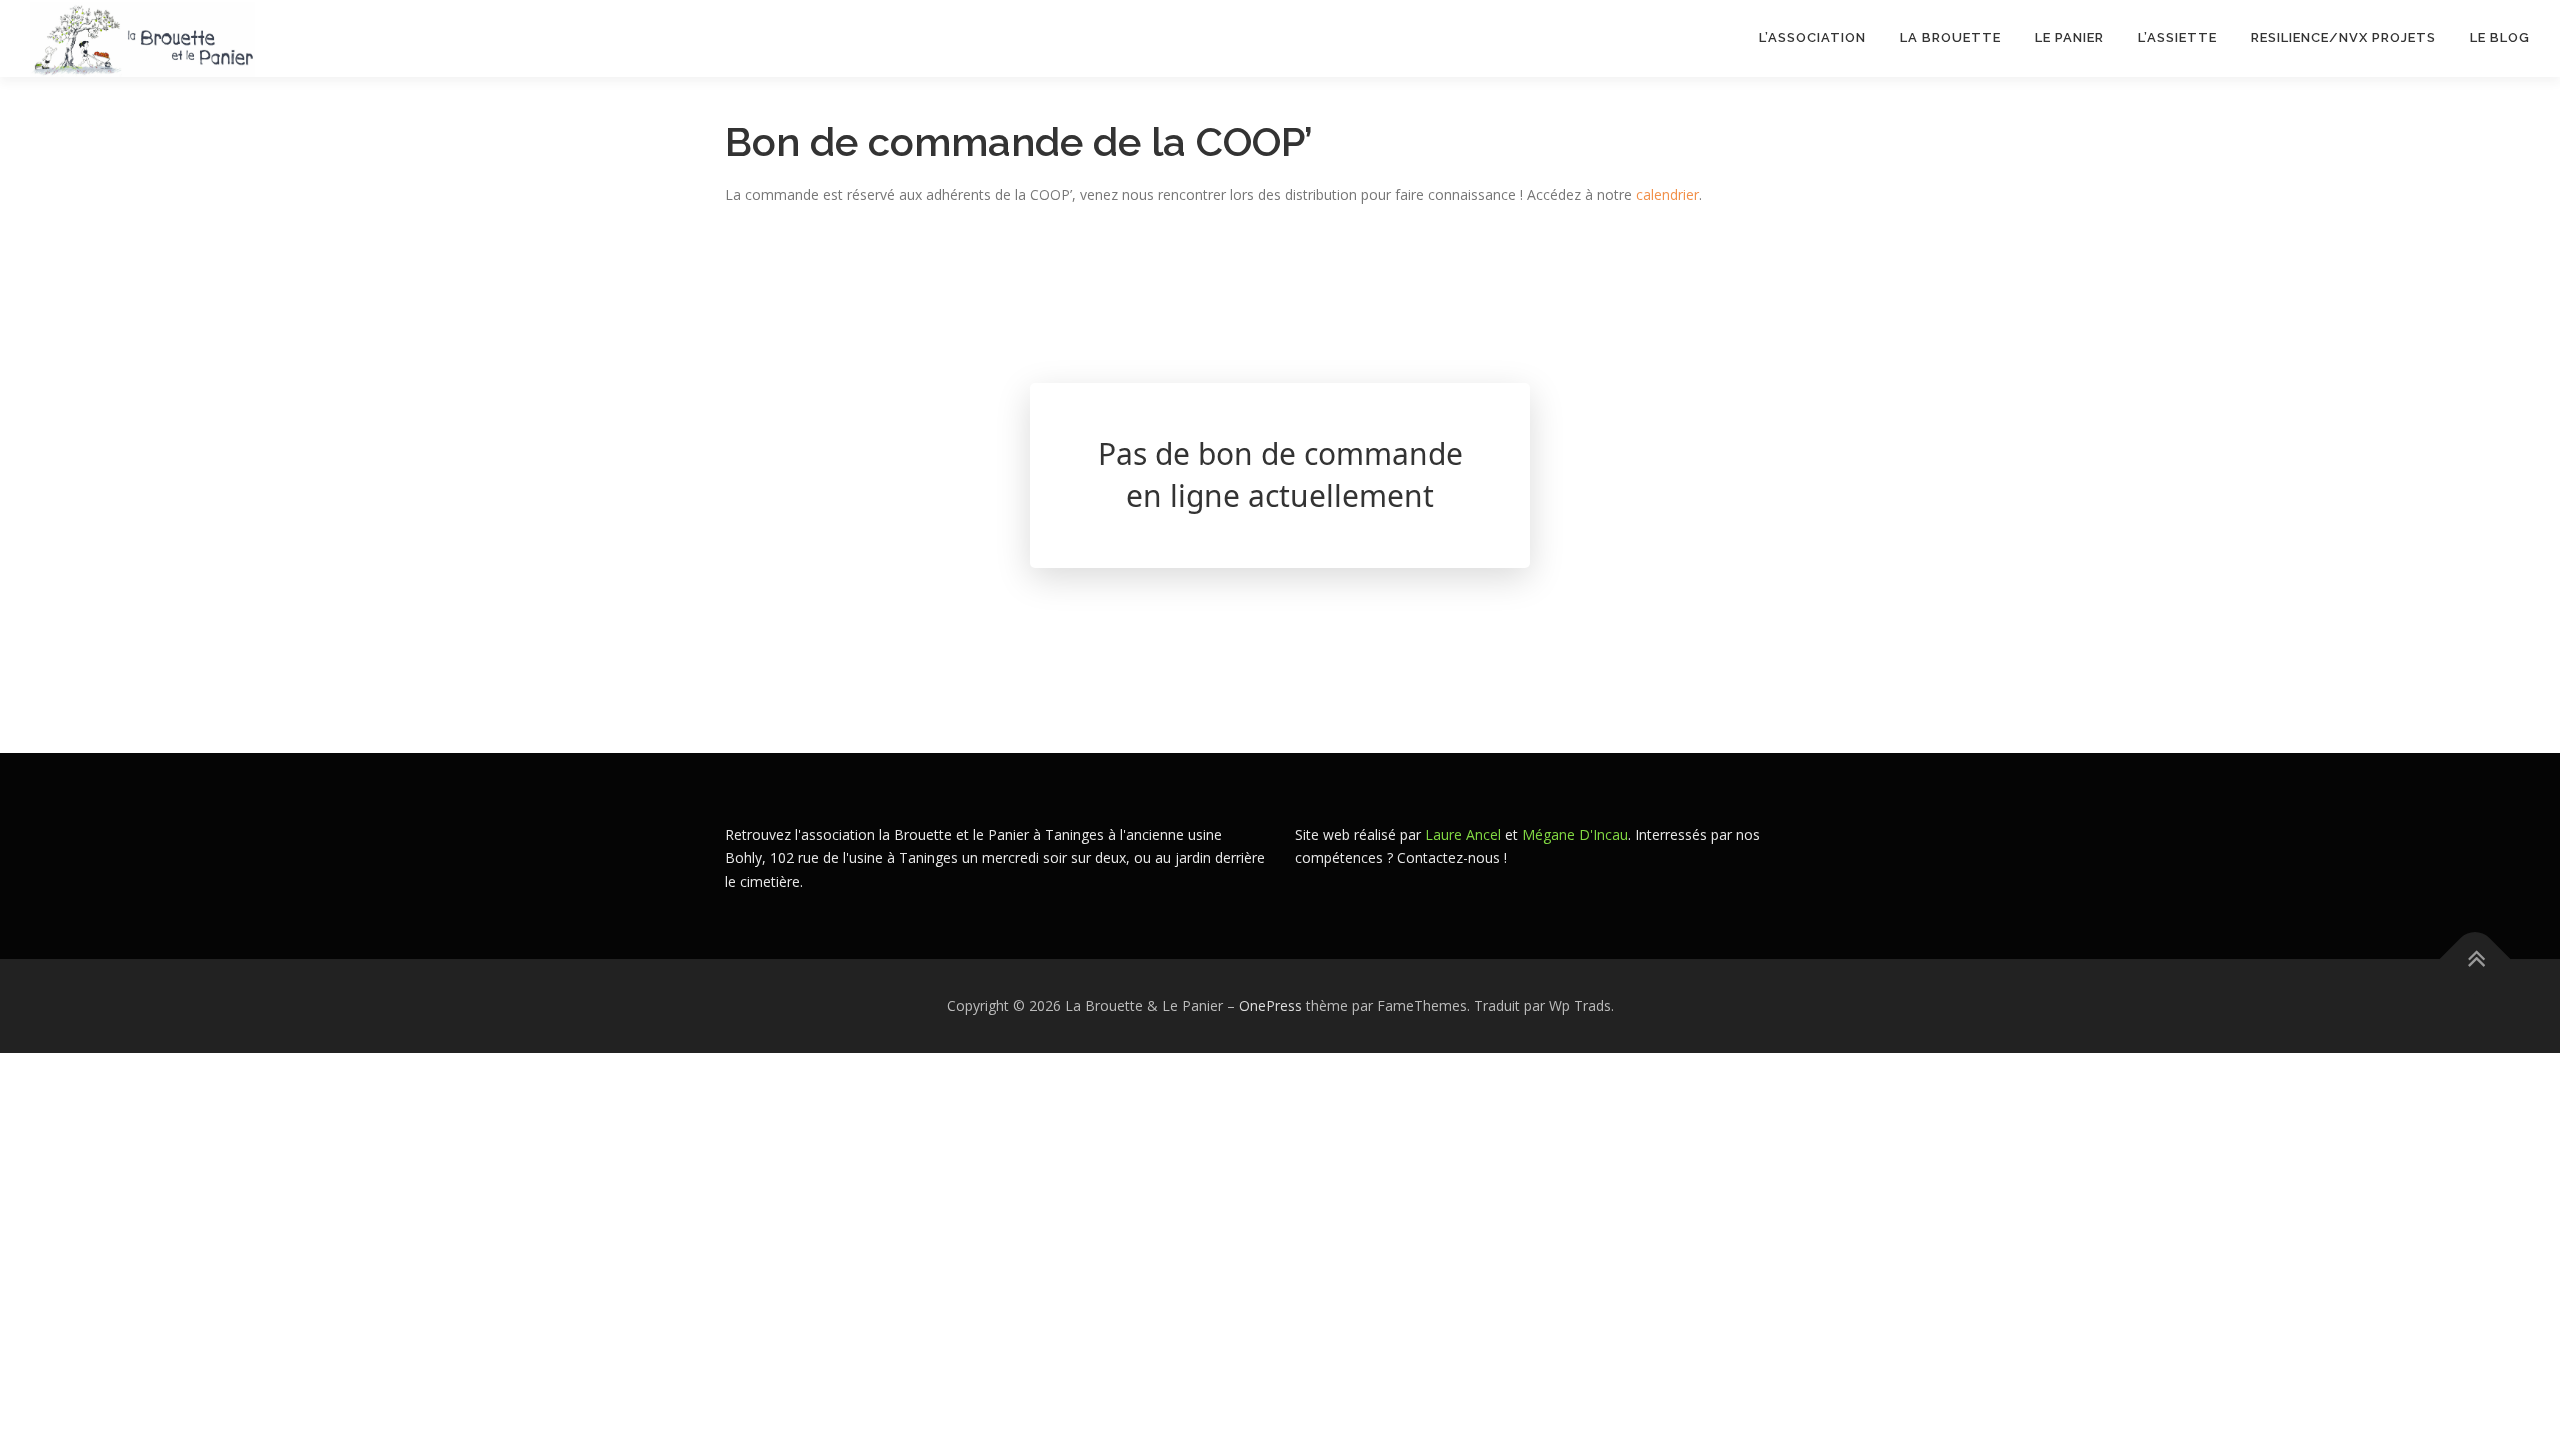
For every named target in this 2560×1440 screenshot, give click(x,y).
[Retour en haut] (2475, 959)
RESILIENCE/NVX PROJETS (2343, 37)
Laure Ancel (1463, 834)
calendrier (1667, 194)
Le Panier (2069, 37)
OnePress (1270, 1005)
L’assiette (2177, 37)
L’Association (1812, 37)
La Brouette (1950, 37)
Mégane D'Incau (1575, 834)
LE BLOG (2500, 37)
